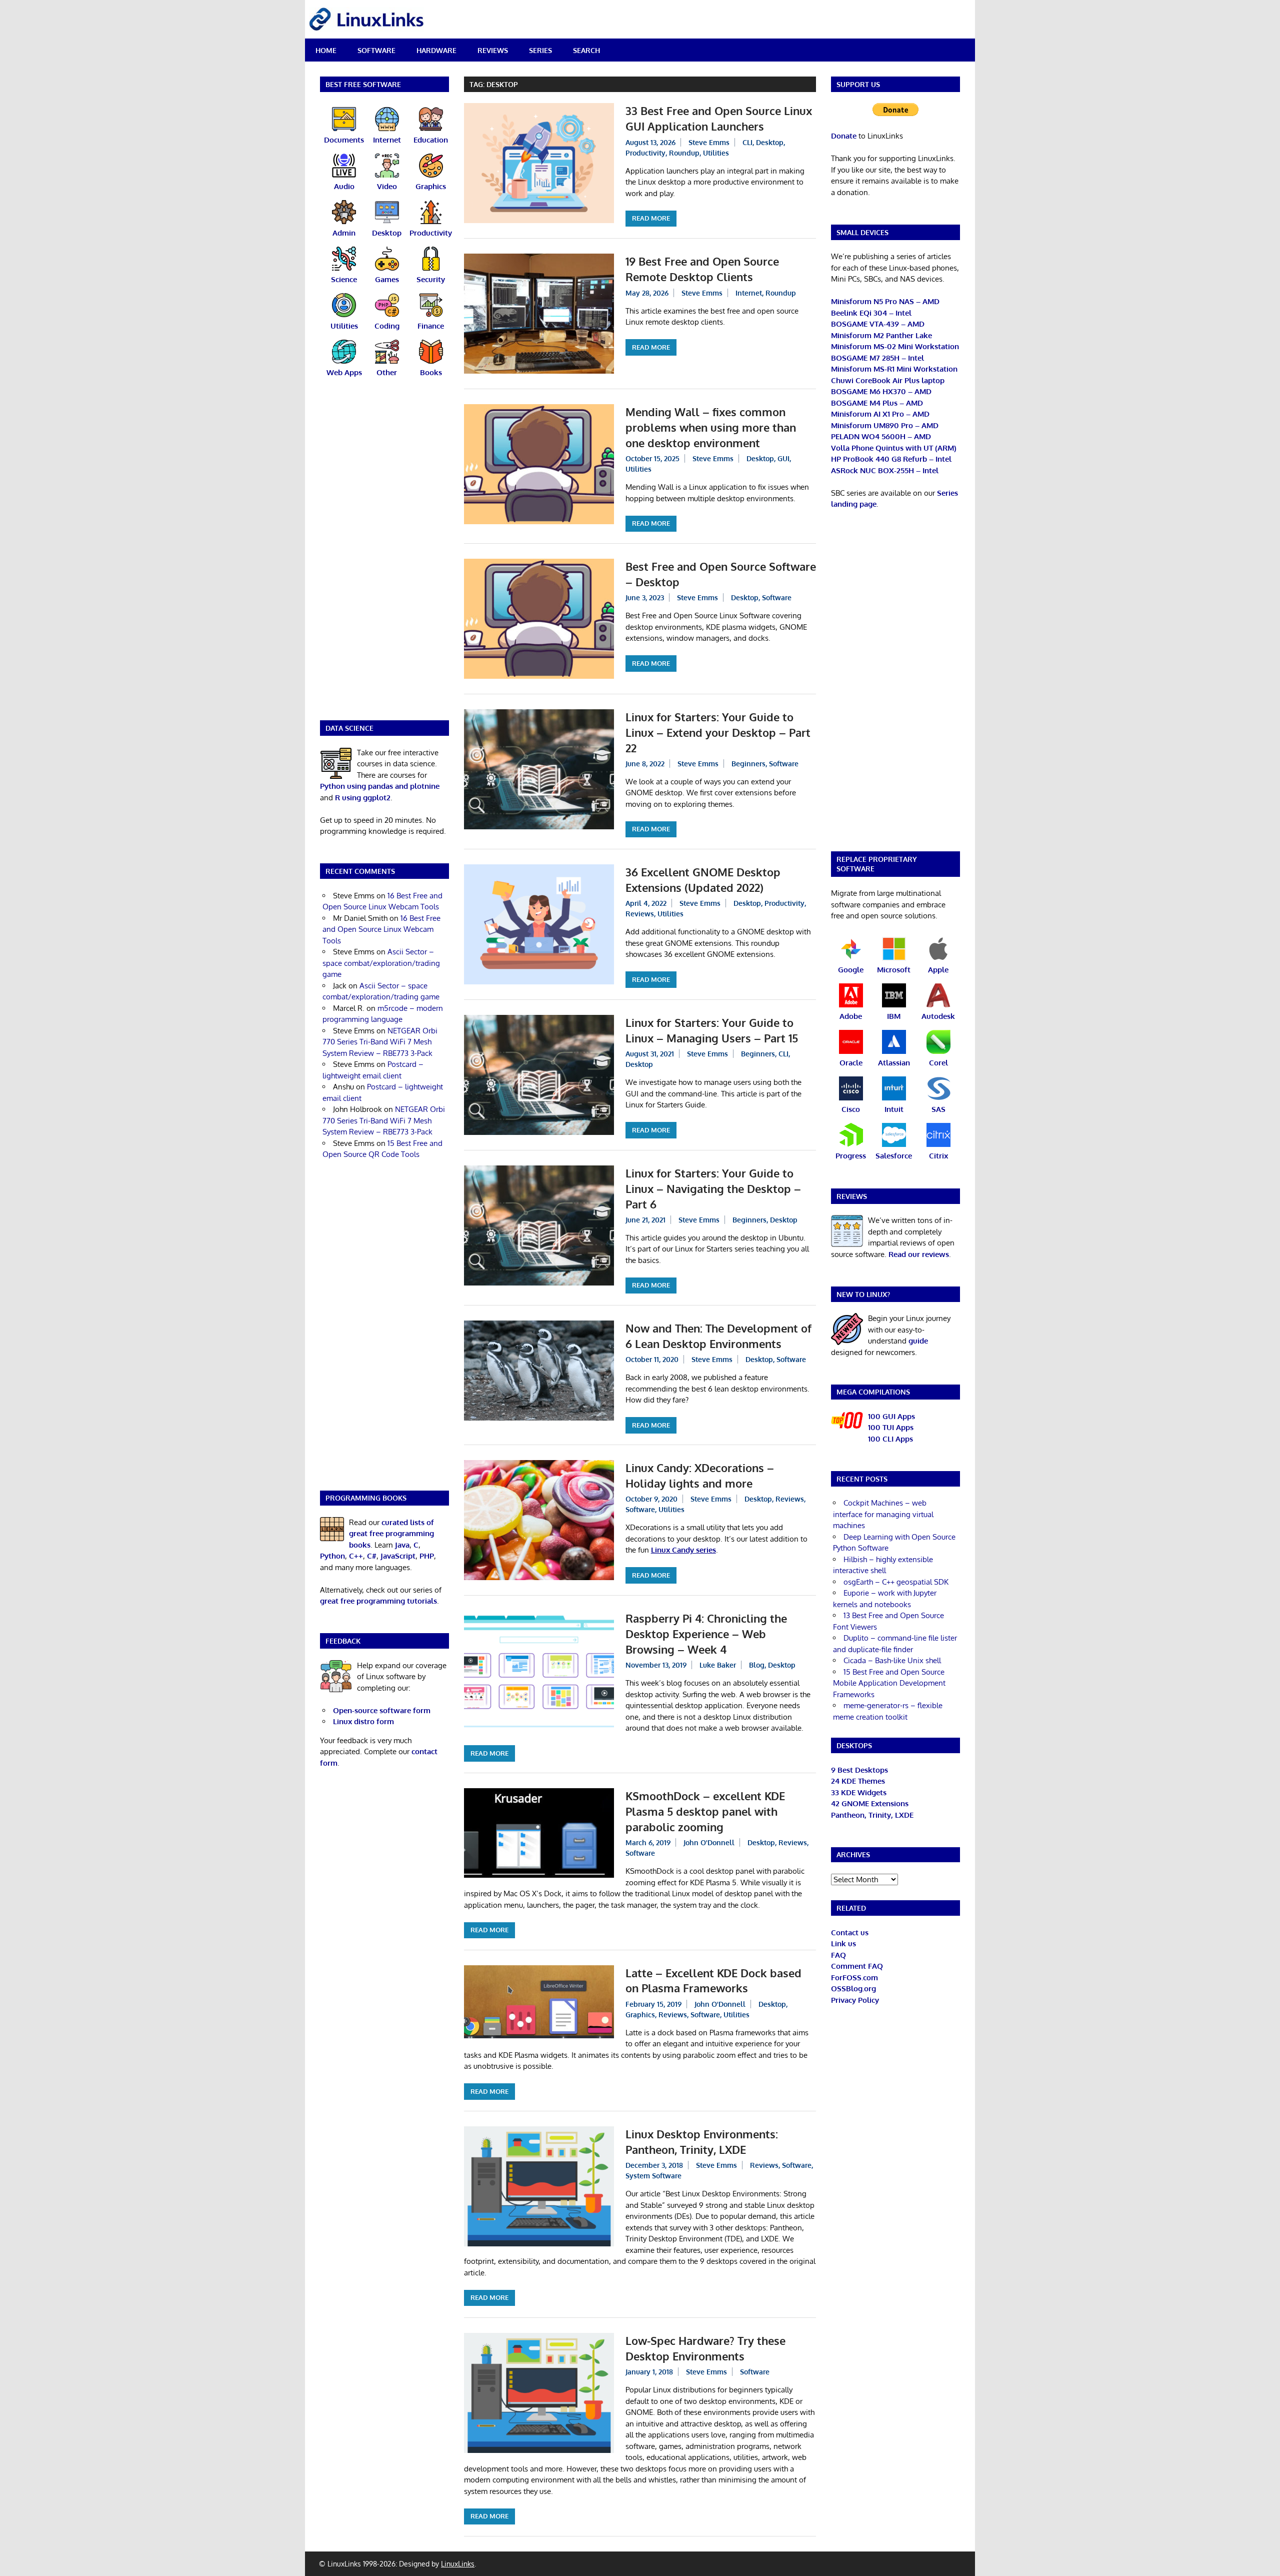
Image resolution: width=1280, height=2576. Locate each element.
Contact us (850, 1933)
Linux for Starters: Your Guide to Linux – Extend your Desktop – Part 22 (718, 732)
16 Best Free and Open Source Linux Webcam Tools (381, 929)
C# (372, 1556)
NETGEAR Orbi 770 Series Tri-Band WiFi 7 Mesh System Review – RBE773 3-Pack (380, 1042)
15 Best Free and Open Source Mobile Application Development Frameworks (889, 1683)
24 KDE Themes (858, 1781)
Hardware (436, 50)
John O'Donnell (709, 1842)
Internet (749, 293)
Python (332, 1556)
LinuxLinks (458, 2564)
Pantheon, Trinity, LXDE (872, 1815)
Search (586, 50)
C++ (356, 1556)
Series (540, 50)
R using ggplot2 (363, 798)
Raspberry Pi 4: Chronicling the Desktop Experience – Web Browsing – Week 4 (706, 1634)
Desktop (770, 142)
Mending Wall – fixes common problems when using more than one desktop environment (711, 427)
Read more (651, 218)
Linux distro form (363, 1721)
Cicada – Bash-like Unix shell (892, 1660)
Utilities (716, 153)
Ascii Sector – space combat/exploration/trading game (381, 963)
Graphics (640, 2015)
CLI (747, 142)
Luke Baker (718, 1665)
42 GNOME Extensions (870, 1803)
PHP (427, 1556)
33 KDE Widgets (859, 1792)
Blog (757, 1665)
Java (402, 1545)
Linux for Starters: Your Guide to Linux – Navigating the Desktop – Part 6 (713, 1188)
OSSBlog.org (853, 1989)
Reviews (493, 50)
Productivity (645, 153)
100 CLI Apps (890, 1439)
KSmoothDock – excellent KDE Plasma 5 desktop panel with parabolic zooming (705, 1811)
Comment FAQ (857, 1966)
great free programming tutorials (378, 1601)
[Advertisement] (384, 555)
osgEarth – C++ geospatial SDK (896, 1582)
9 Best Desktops (859, 1770)
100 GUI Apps (891, 1416)
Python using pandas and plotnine (380, 786)
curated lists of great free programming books (391, 1534)
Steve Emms (709, 142)
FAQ (838, 1955)
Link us (843, 1944)
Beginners (748, 764)
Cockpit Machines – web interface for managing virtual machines (883, 1514)
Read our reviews (919, 1254)
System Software (653, 2176)
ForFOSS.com (854, 1978)
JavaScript (398, 1556)
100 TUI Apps (891, 1427)
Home (326, 50)
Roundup (684, 153)
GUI (783, 458)
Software (376, 50)
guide (918, 1341)
